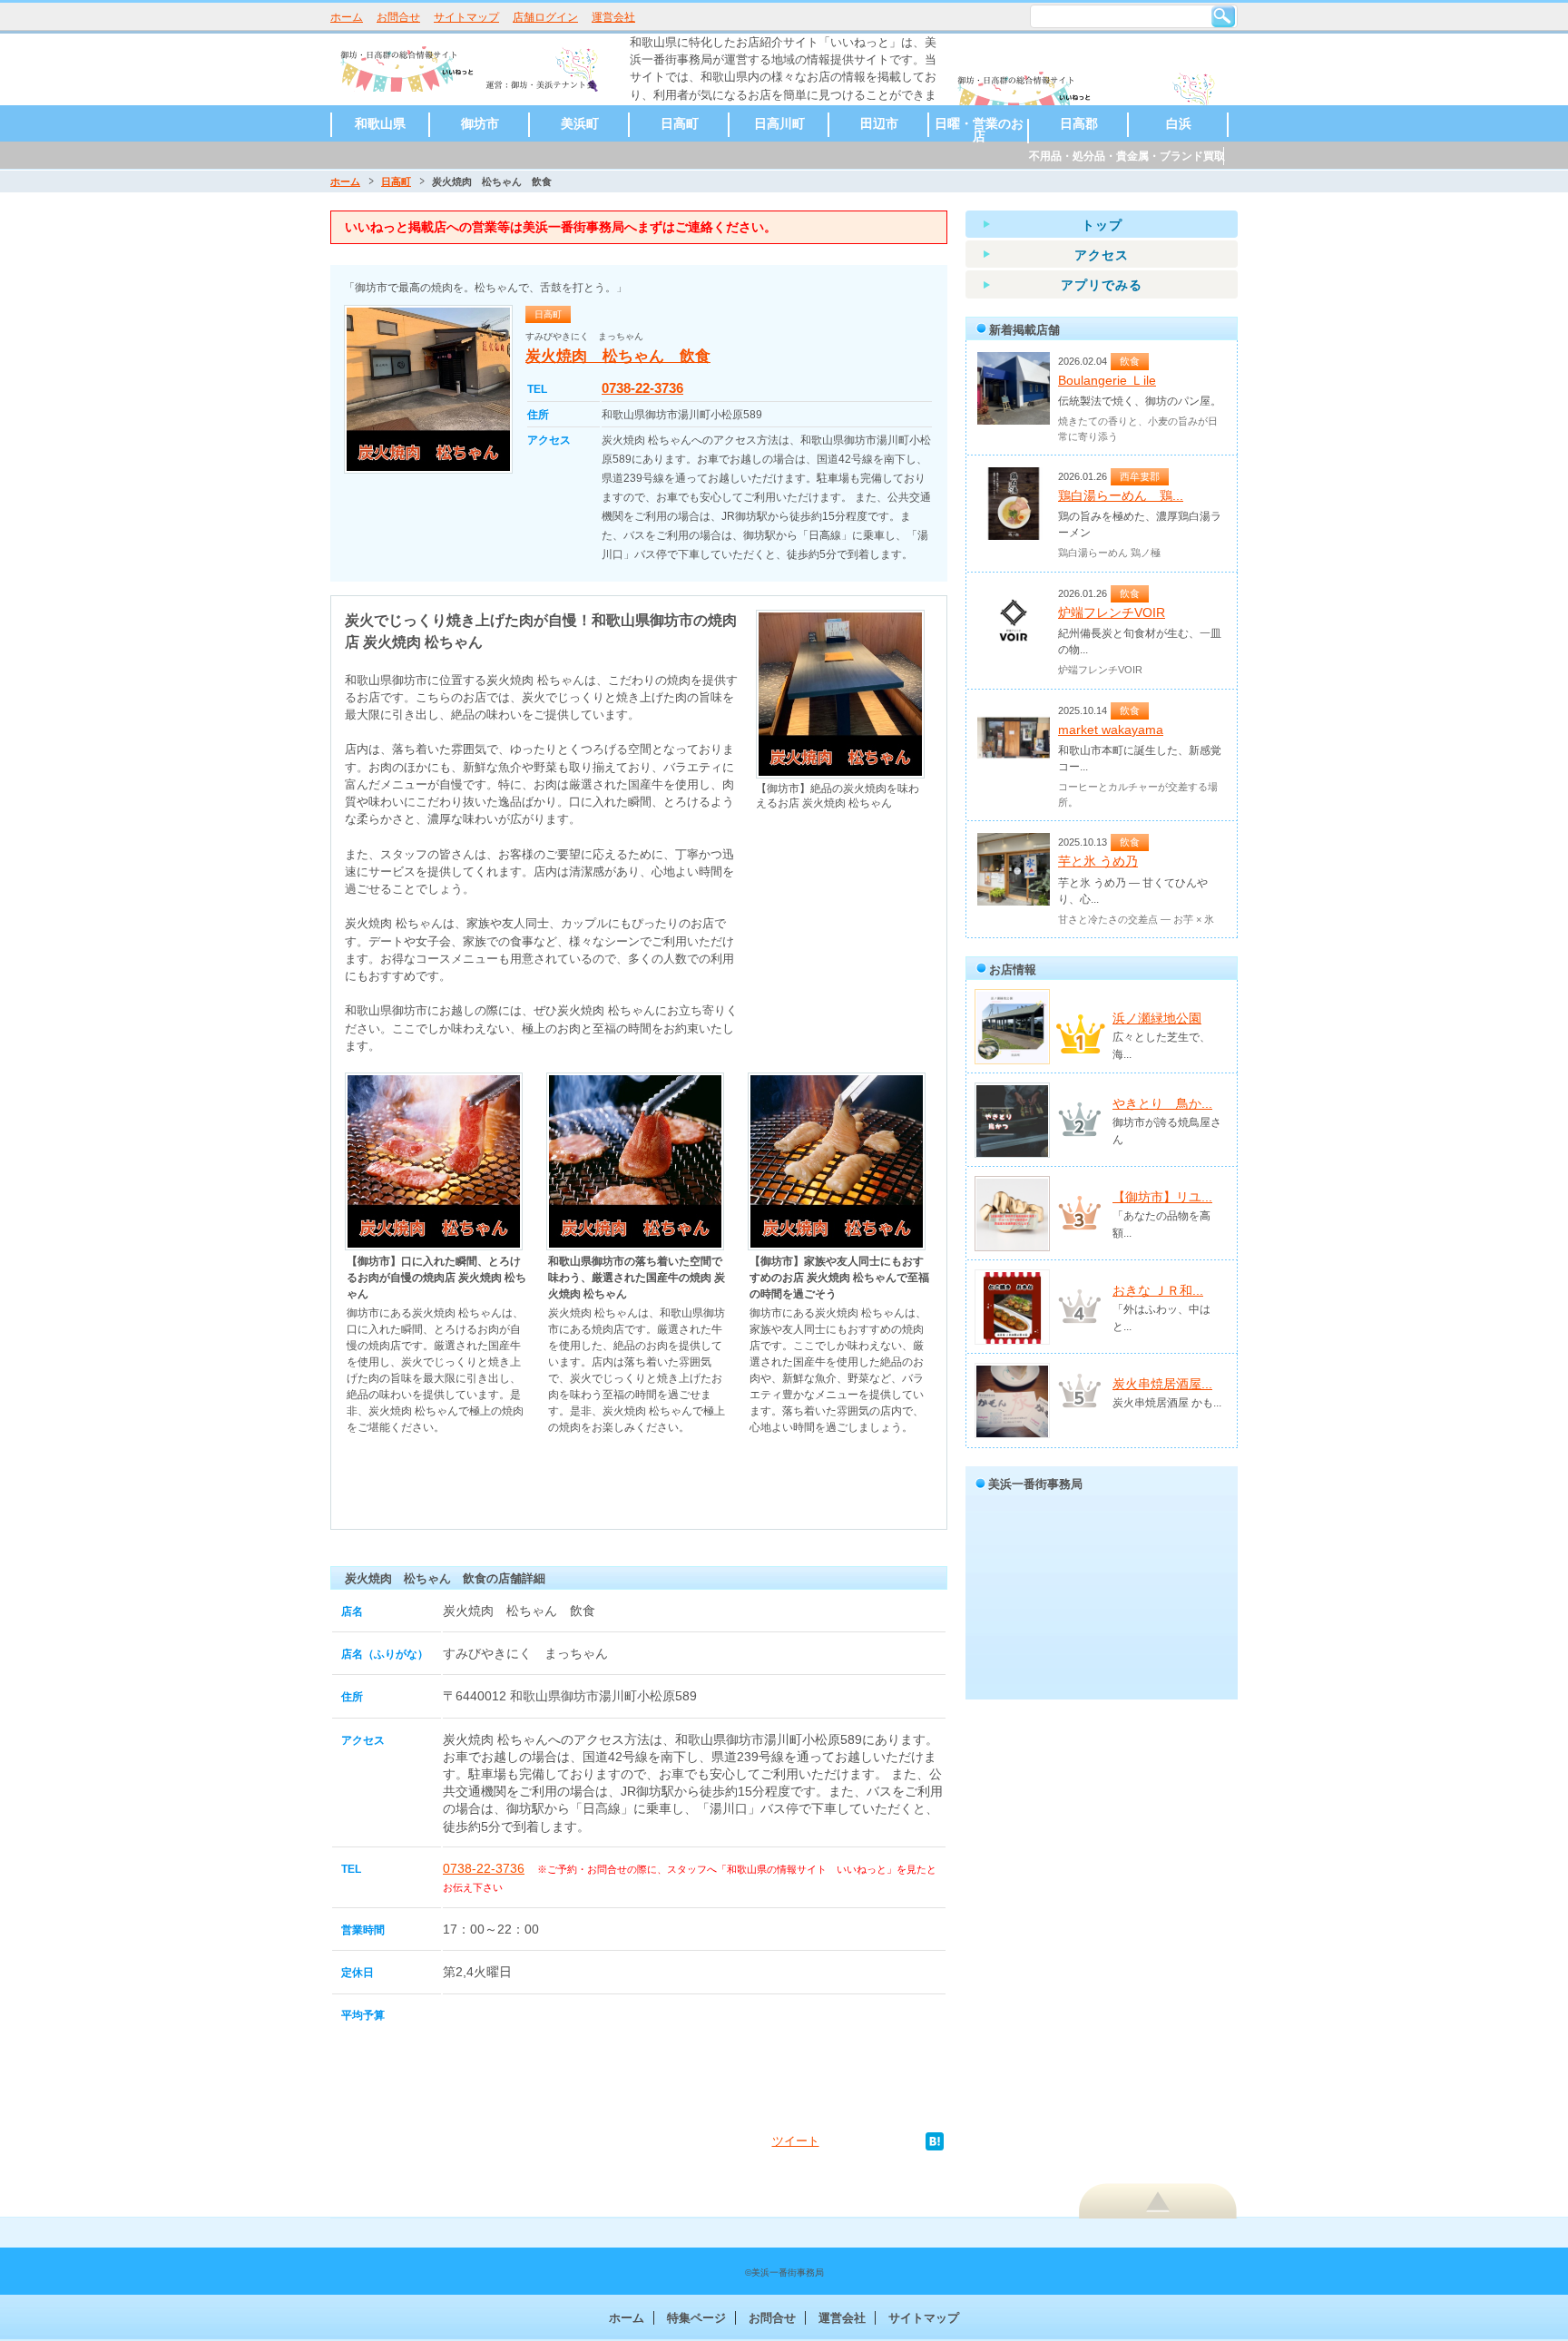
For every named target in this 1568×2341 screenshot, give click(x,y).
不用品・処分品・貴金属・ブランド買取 (1127, 156)
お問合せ (398, 17)
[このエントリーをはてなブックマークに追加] (935, 2141)
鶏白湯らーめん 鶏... (1121, 495)
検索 (1223, 16)
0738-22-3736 (642, 388)
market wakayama (1111, 730)
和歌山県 (380, 123)
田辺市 (879, 123)
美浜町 (580, 123)
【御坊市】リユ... (1162, 1197)
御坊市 (480, 123)
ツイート (796, 2141)
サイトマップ (466, 17)
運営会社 (613, 17)
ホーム (347, 17)
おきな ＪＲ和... (1158, 1290)
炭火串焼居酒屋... (1162, 1384)
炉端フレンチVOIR (1112, 612)
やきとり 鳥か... (1162, 1103)
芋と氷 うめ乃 (1098, 861)
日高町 (680, 123)
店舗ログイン (545, 17)
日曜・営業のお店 (979, 130)
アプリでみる (1102, 285)
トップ (1102, 225)
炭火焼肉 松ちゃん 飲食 (618, 356)
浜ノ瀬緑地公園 (1157, 1018)
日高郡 (1079, 123)
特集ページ (696, 2318)
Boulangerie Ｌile (1107, 380)
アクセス (1102, 255)
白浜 (1179, 123)
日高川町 (779, 123)
